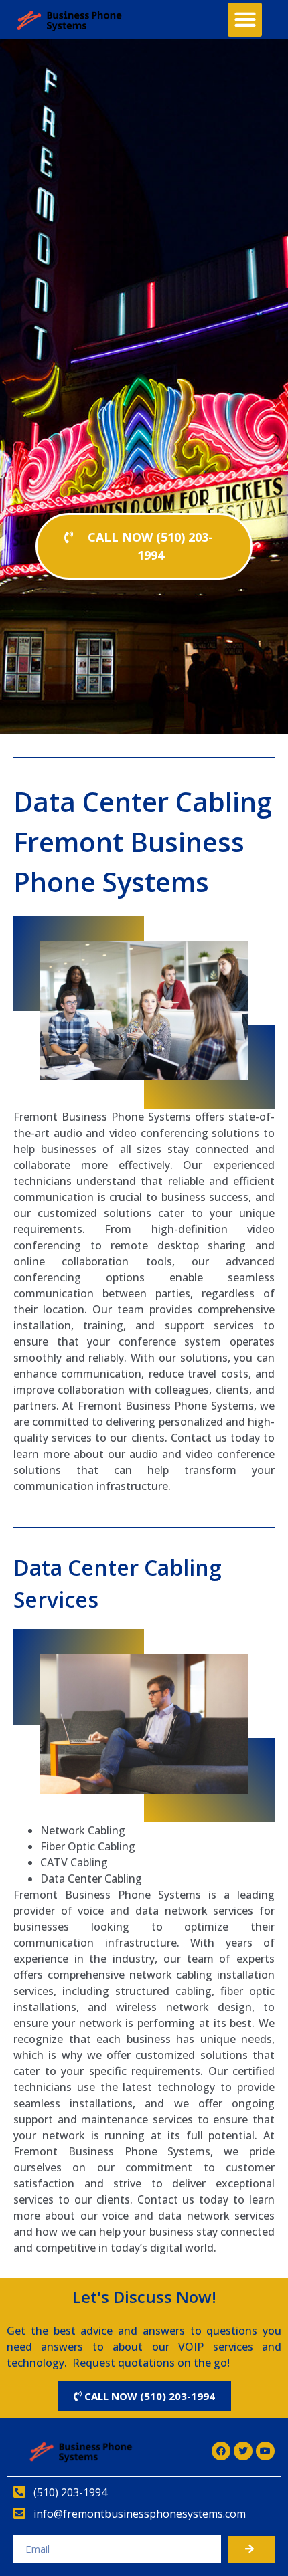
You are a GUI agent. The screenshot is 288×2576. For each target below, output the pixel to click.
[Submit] (251, 2549)
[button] (245, 20)
